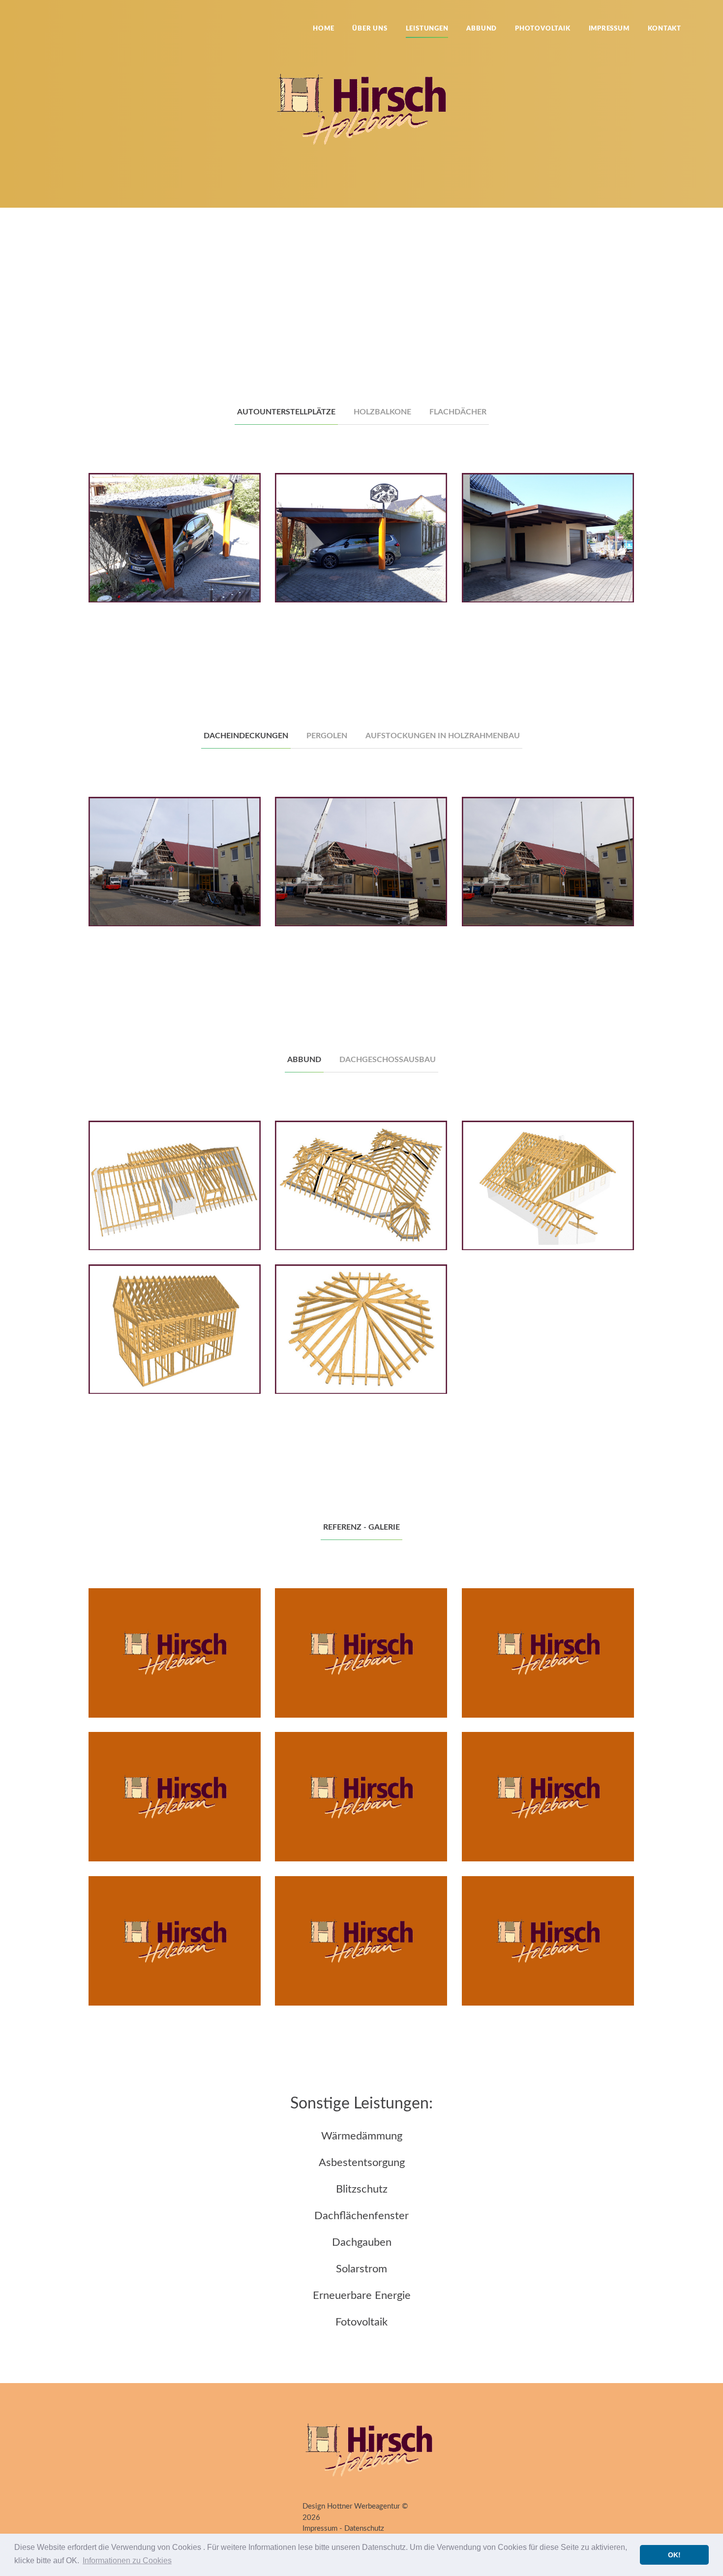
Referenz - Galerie (361, 1527)
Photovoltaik (542, 29)
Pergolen (327, 736)
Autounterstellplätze (286, 412)
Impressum (609, 29)
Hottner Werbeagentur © (367, 2506)
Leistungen (427, 29)
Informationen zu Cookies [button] (127, 2560)
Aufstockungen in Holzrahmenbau (443, 736)
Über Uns (370, 29)
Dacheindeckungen (246, 736)
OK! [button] (674, 2555)
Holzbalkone (382, 412)
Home (323, 29)
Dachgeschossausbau (388, 1060)
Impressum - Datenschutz (343, 2529)
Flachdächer (458, 412)
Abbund (482, 29)
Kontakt (664, 29)
